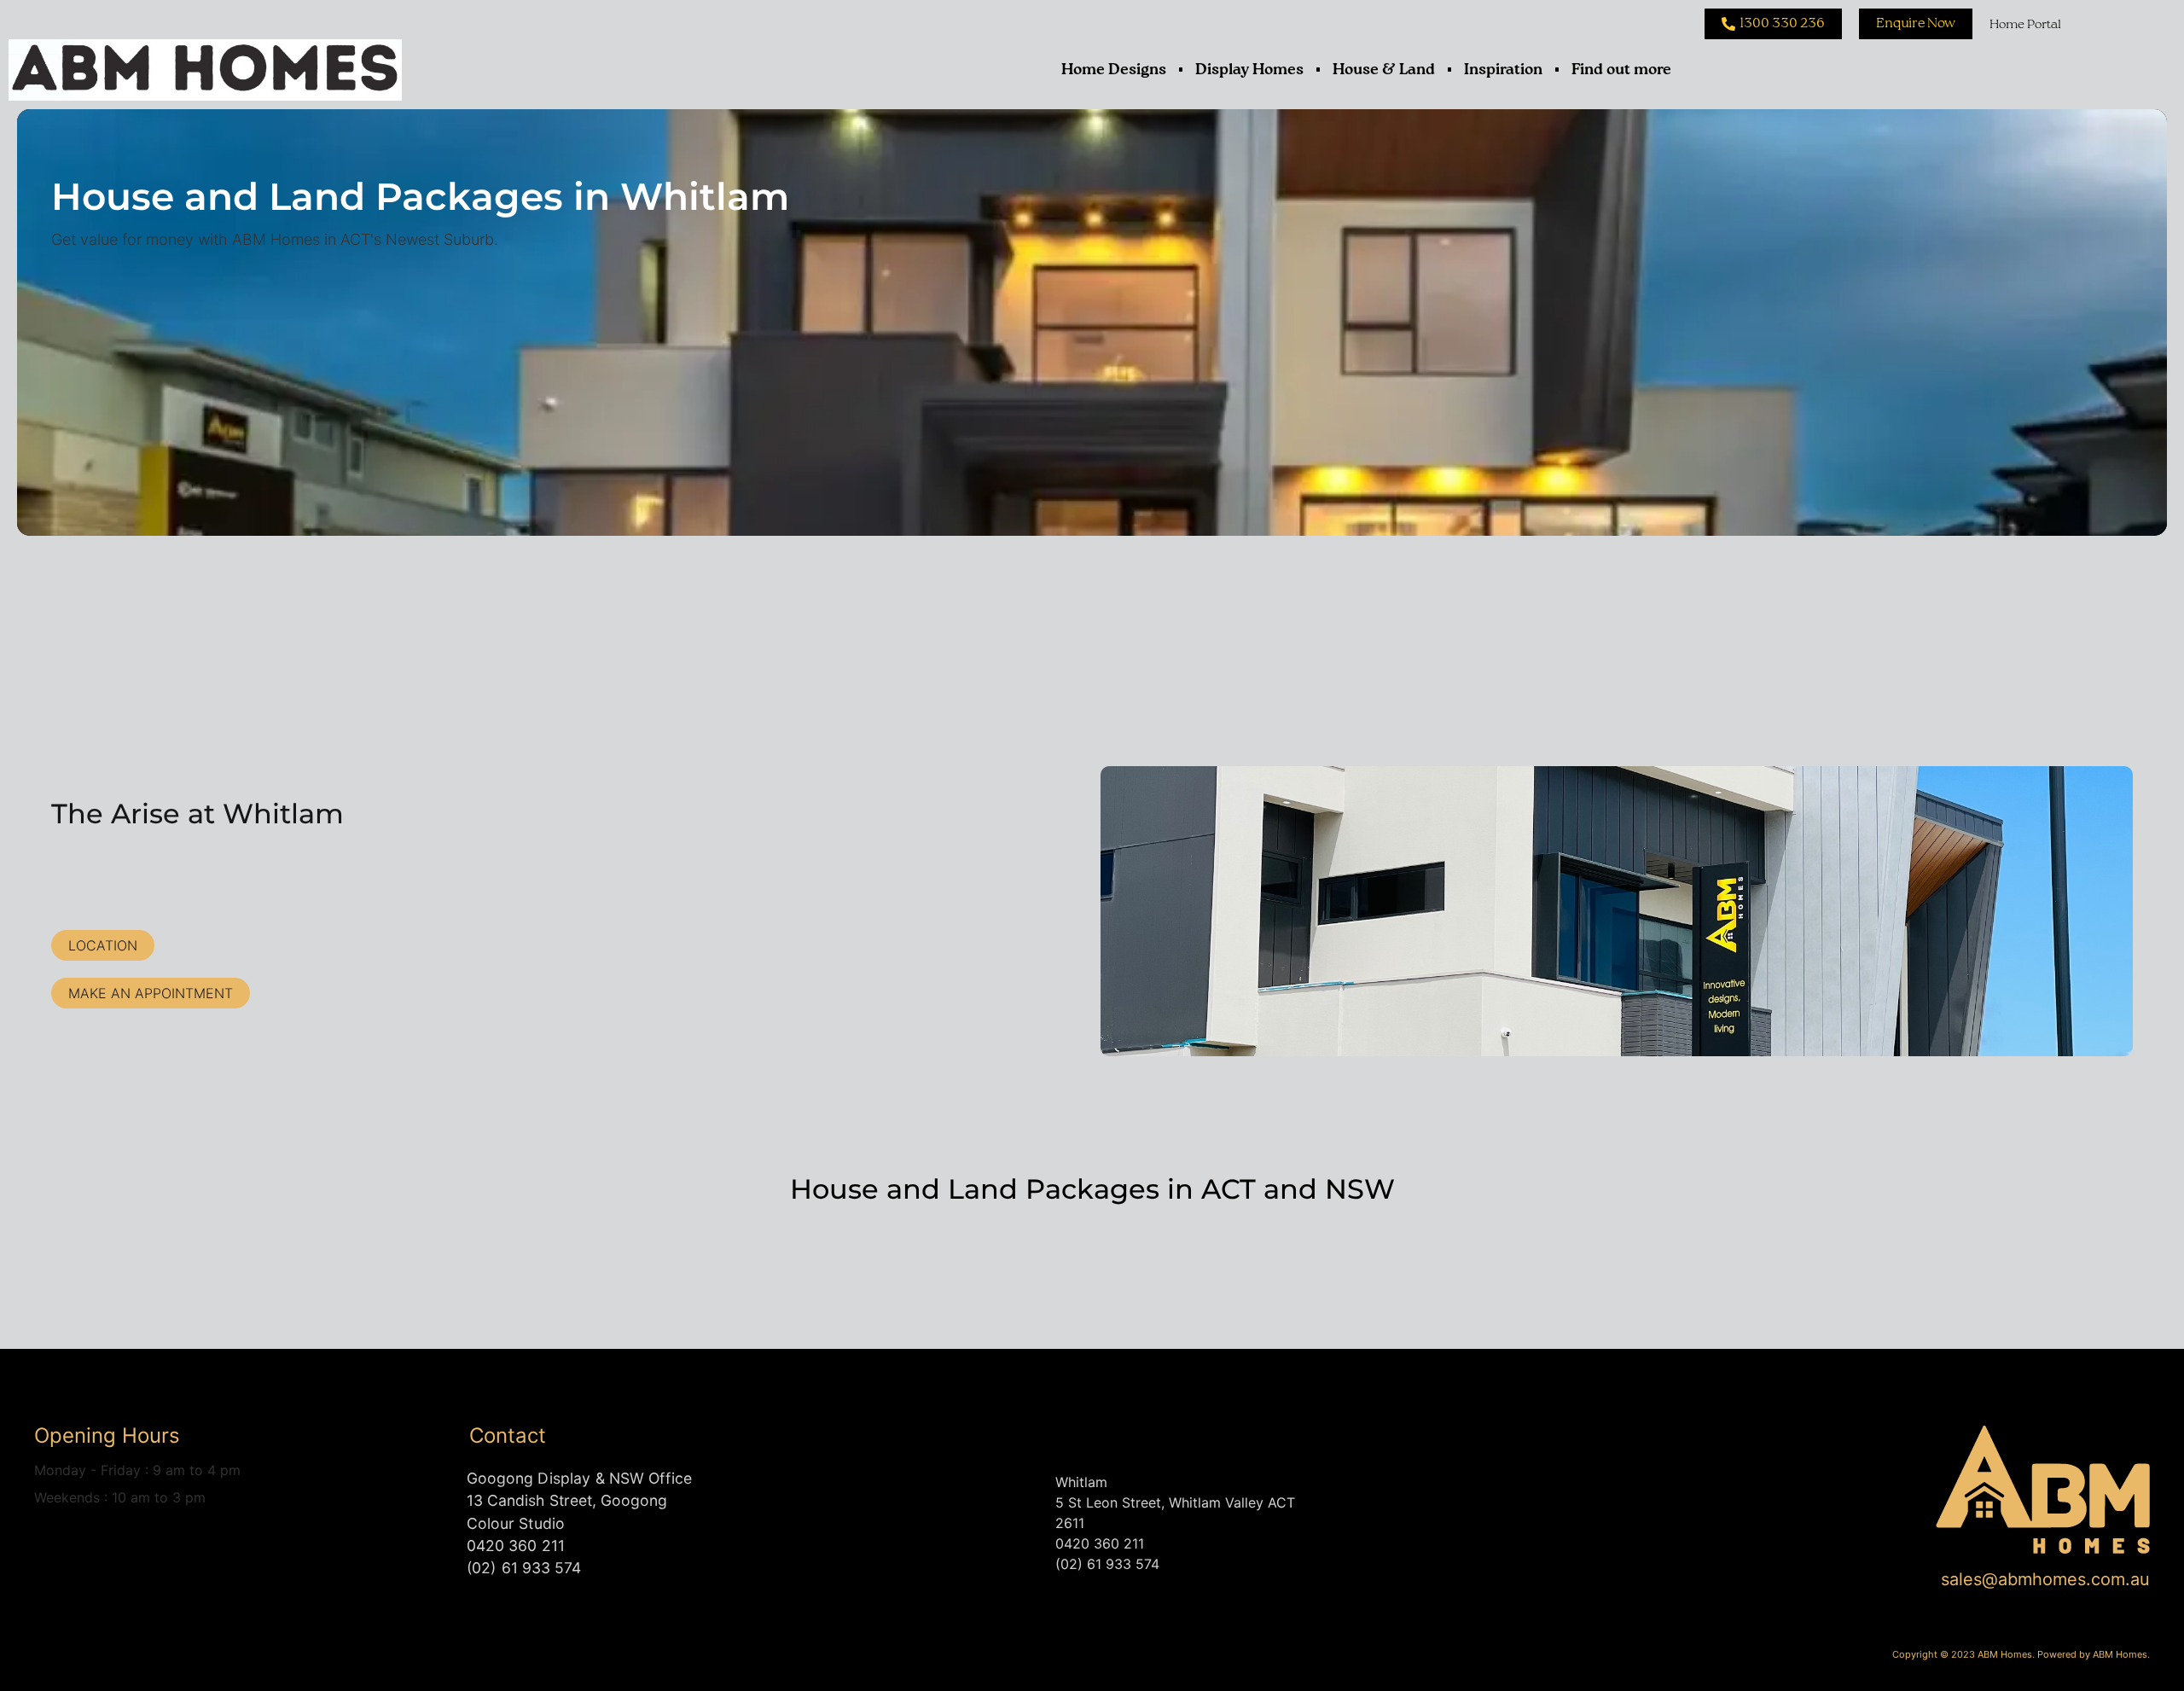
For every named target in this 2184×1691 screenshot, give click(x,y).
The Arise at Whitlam (197, 814)
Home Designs (1114, 70)
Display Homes (1249, 70)
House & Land (1384, 70)
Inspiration (1503, 70)
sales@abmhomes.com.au (2045, 1579)
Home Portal (2025, 24)
